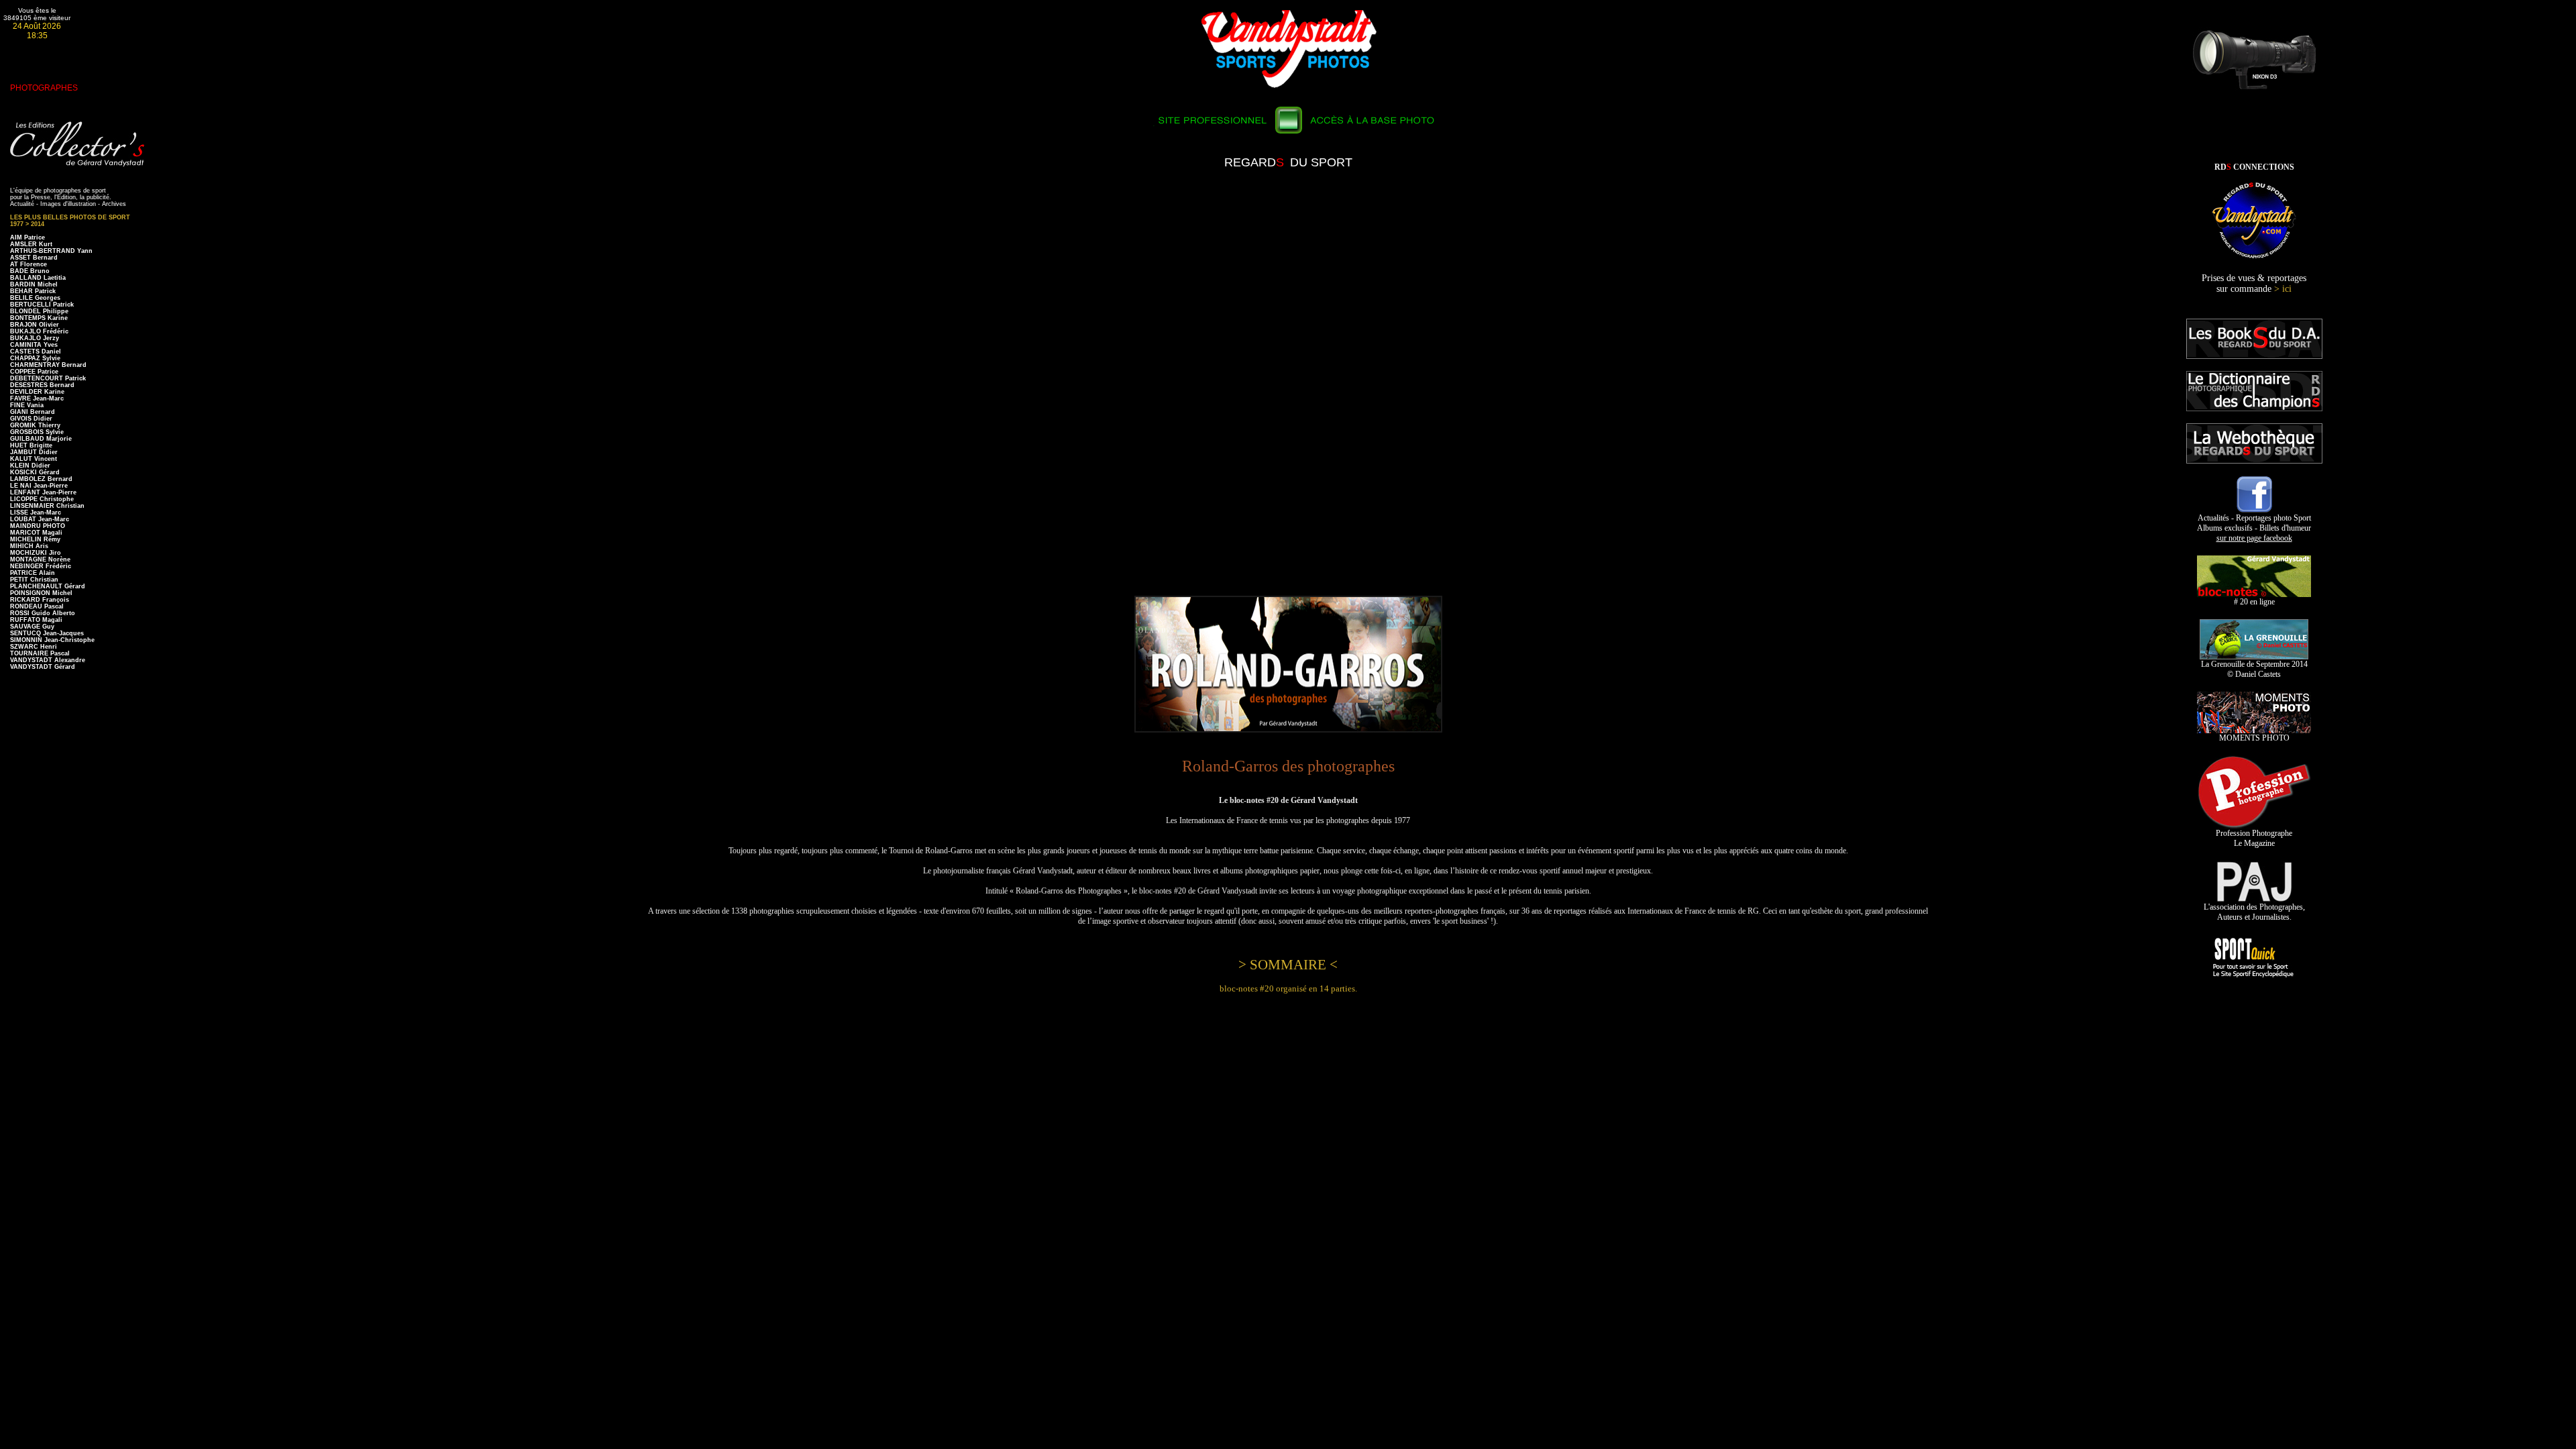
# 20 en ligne (2254, 602)
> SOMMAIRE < (1288, 965)
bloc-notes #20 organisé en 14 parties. (1288, 988)
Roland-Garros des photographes (1288, 766)
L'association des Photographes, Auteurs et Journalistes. (2254, 912)
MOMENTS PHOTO (2254, 738)
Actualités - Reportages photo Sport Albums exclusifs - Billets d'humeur (2254, 528)
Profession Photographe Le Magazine (2254, 838)
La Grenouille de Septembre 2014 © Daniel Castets (2254, 669)
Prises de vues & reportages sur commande (2254, 283)
